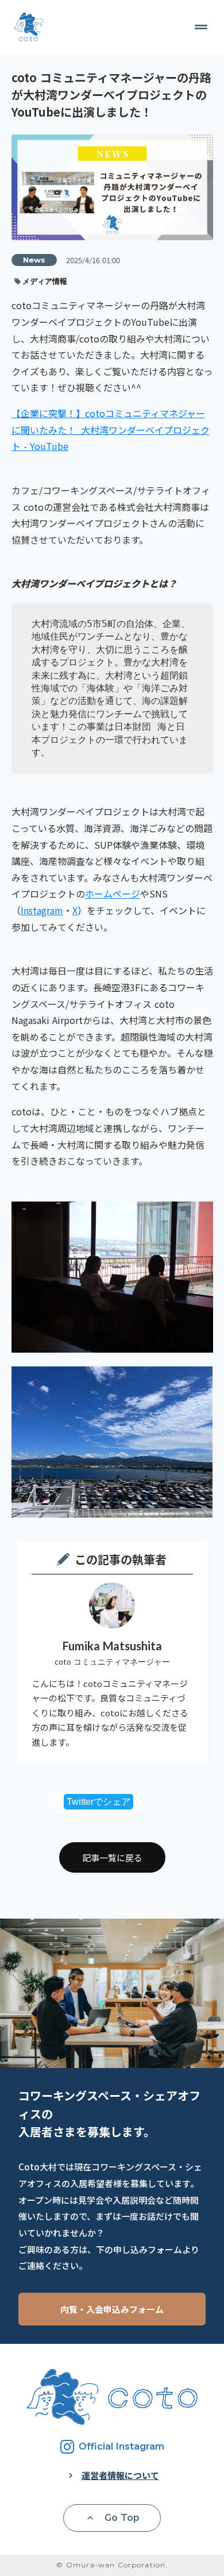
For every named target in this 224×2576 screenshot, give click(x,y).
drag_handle (201, 27)
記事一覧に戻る (112, 1857)
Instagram (42, 910)
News (34, 260)
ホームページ (113, 894)
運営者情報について (120, 2475)
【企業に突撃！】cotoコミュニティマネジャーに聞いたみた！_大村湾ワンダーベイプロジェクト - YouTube (111, 430)
